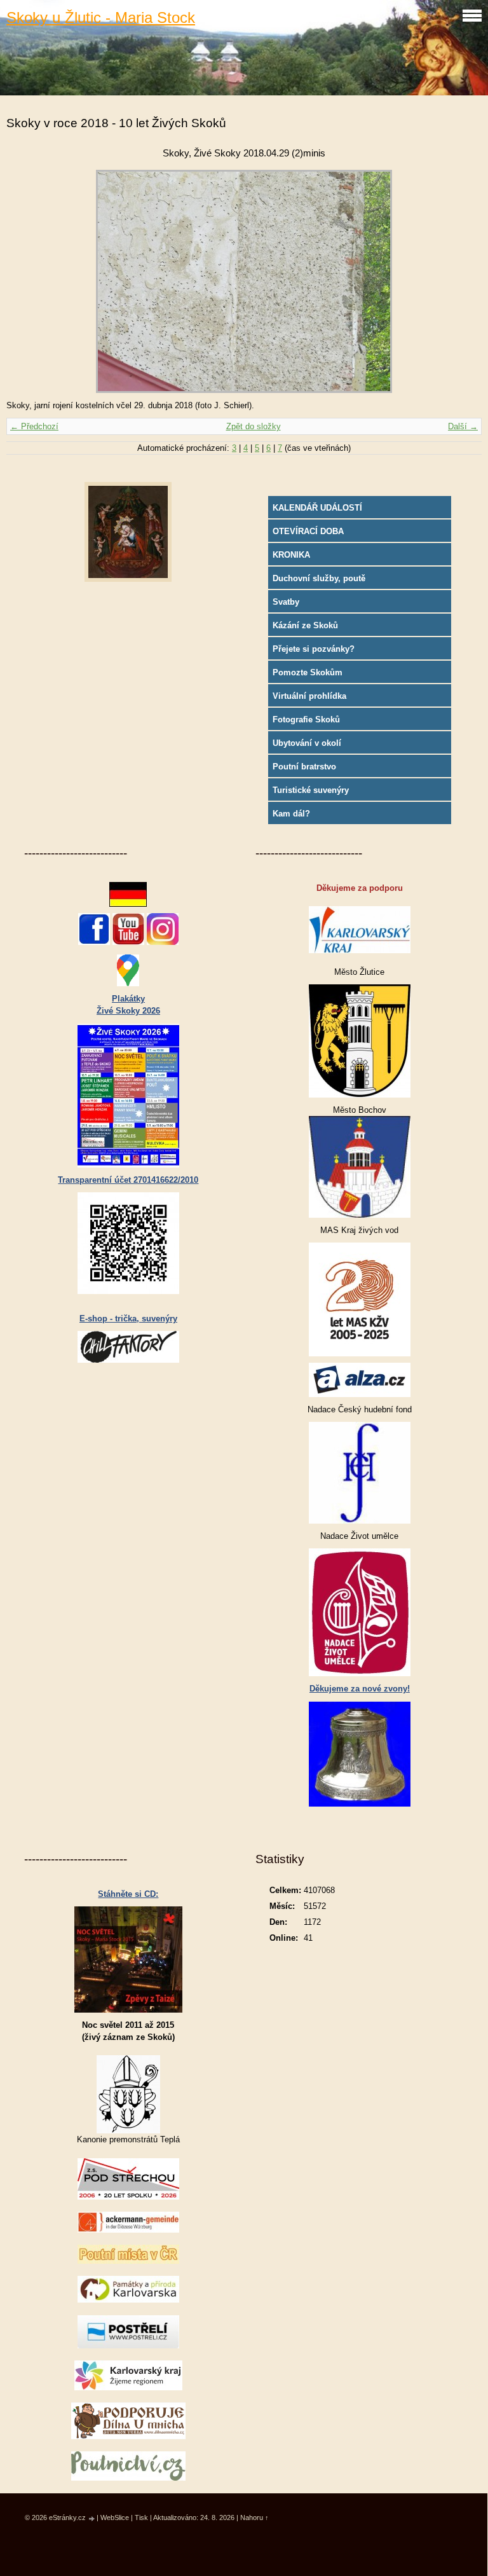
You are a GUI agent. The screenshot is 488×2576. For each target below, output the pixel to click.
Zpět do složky (254, 426)
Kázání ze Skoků (305, 625)
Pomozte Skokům (308, 672)
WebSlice (115, 2517)
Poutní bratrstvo (304, 767)
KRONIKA (291, 555)
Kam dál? (291, 814)
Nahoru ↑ (254, 2517)
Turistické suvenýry (311, 790)
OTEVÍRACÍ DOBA (308, 531)
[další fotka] (461, 281)
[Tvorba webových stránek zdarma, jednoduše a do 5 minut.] (92, 2518)
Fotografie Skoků (306, 720)
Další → (463, 426)
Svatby (286, 602)
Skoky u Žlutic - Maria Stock (101, 17)
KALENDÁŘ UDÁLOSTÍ (317, 508)
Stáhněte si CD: (128, 1894)
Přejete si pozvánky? (314, 649)
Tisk (141, 2517)
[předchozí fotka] (27, 281)
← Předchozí (34, 426)
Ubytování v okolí (307, 743)
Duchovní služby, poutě (319, 578)
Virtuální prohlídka (309, 696)
